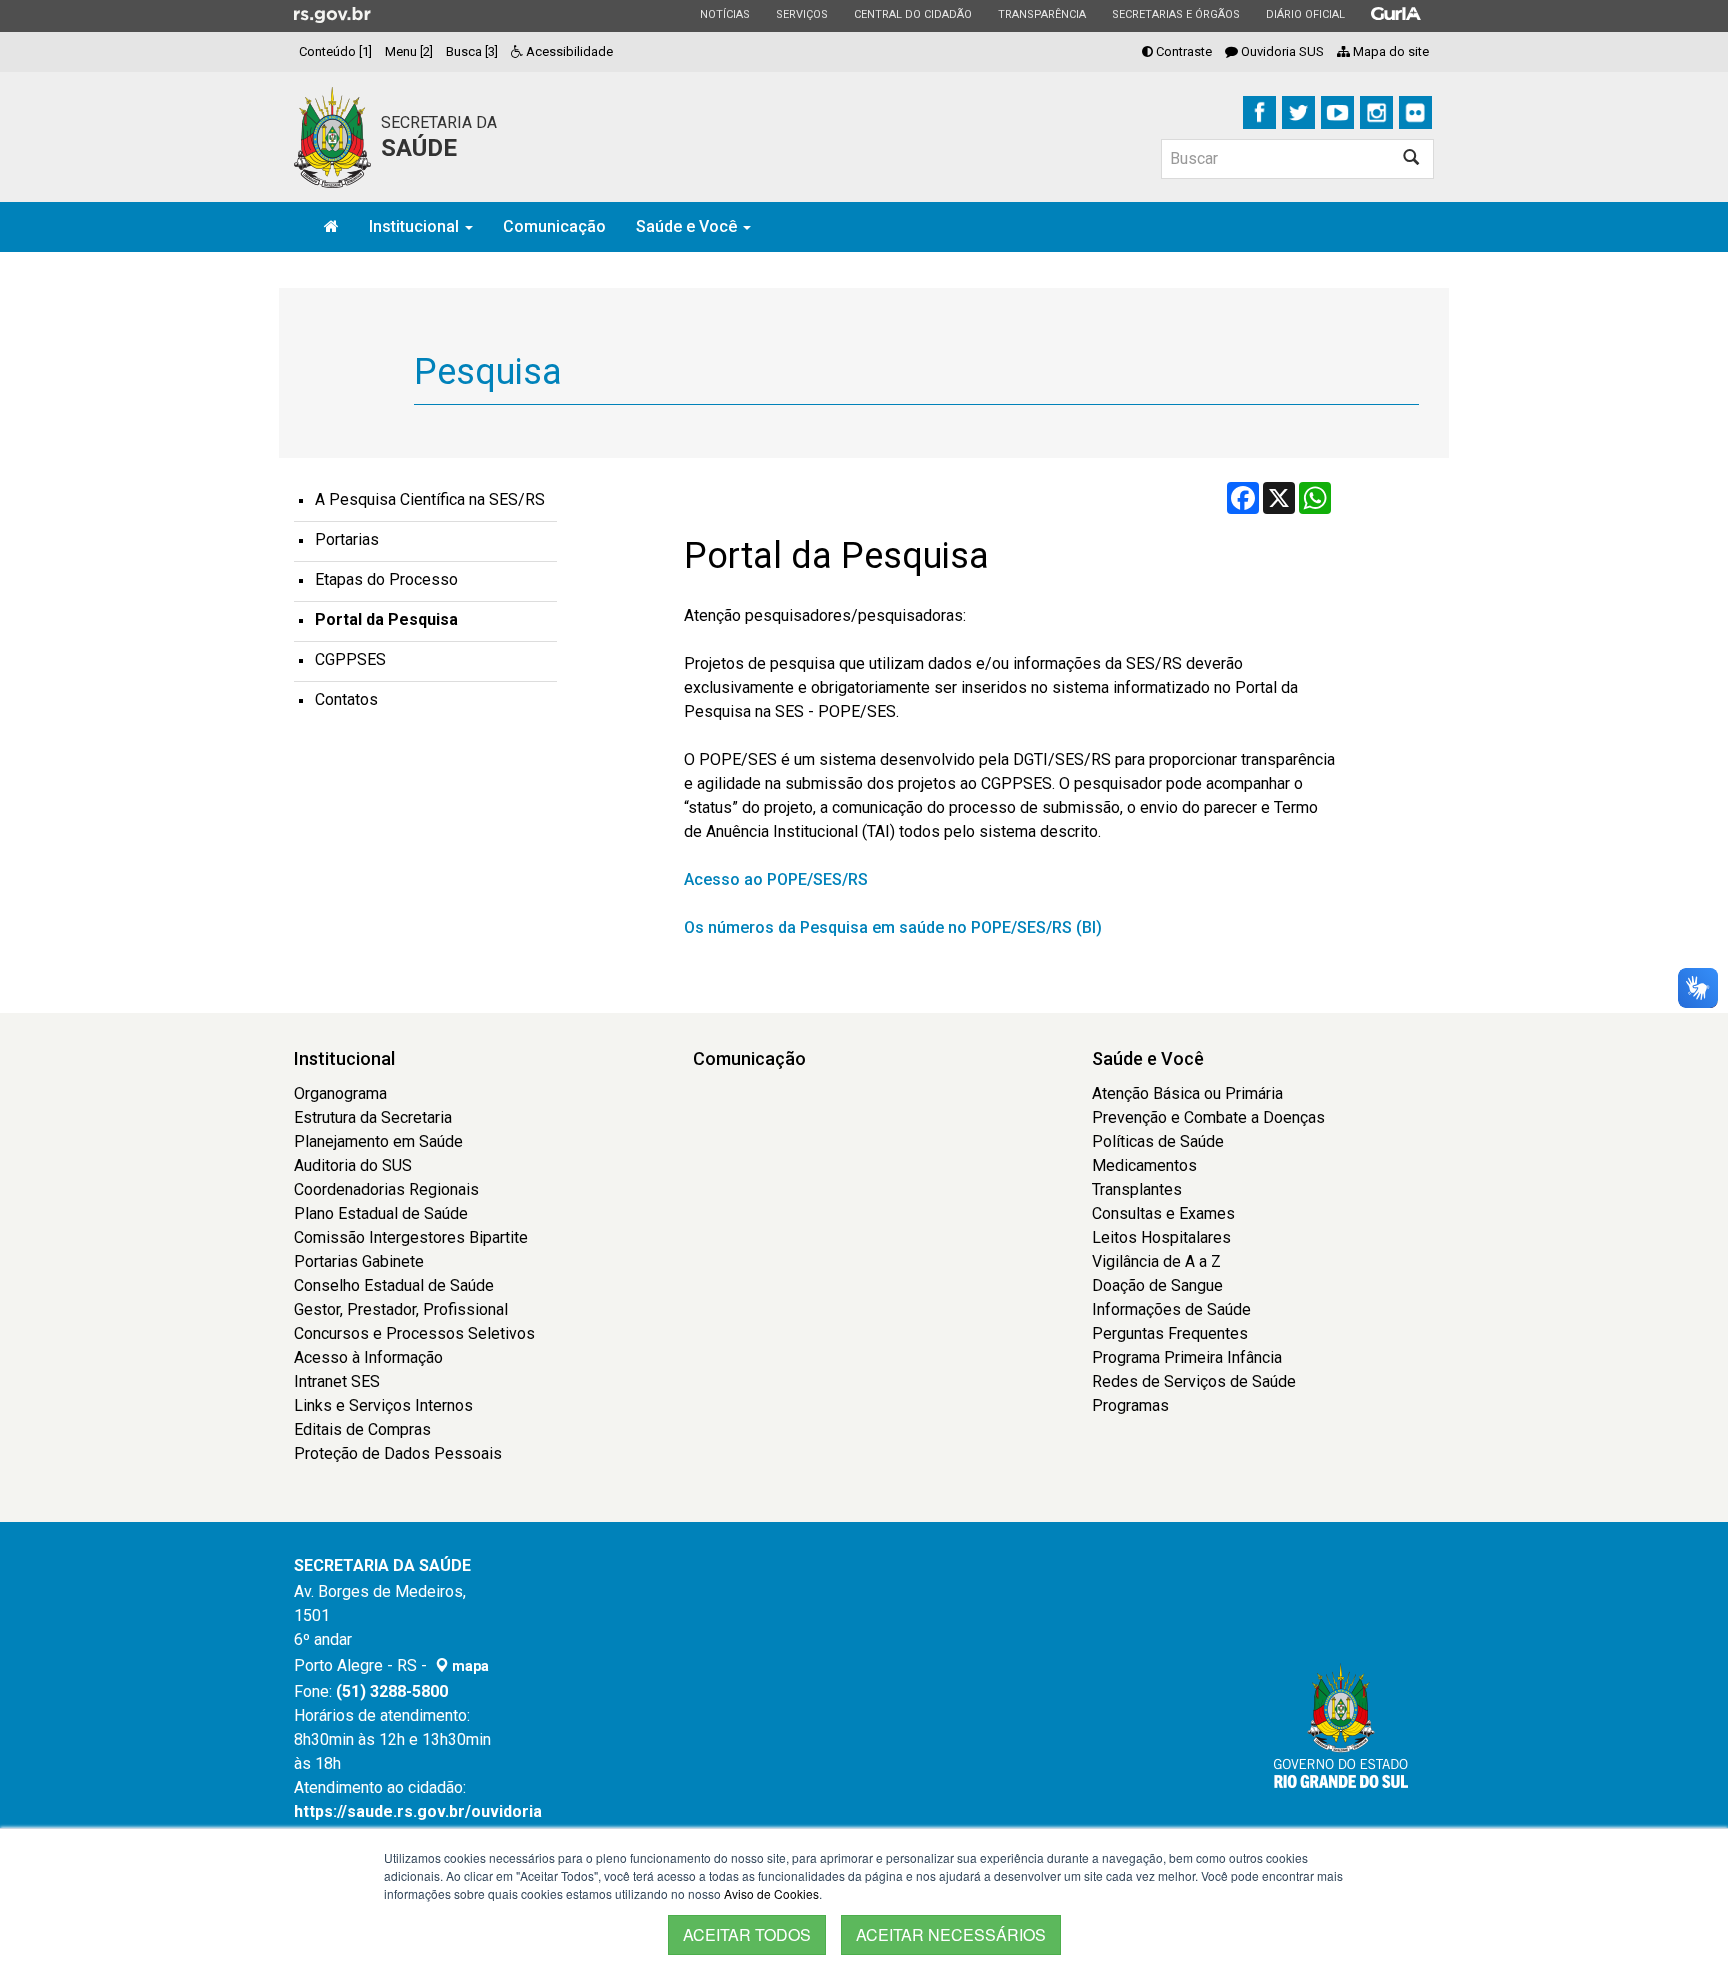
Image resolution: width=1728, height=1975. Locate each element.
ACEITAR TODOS (747, 1934)
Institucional (416, 226)
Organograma (340, 1093)
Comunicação (554, 226)
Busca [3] (472, 51)
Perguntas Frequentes (1170, 1333)
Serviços (801, 14)
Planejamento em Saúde (378, 1141)
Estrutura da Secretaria (373, 1117)
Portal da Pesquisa (386, 619)
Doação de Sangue (1157, 1285)
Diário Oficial (1305, 14)
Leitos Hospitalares (1161, 1237)
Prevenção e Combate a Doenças (1208, 1117)
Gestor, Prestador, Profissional (401, 1309)
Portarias (347, 539)
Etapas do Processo (386, 579)
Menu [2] (409, 51)
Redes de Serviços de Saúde (1194, 1381)
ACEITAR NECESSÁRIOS (951, 1934)
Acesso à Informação (368, 1357)
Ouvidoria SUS (1281, 51)
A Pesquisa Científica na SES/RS (430, 499)
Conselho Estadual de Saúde (394, 1285)
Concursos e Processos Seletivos (414, 1333)
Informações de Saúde (1171, 1309)
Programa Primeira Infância (1187, 1357)
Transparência (1041, 14)
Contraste (1182, 51)
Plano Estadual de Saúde (381, 1213)
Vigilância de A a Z (1156, 1261)
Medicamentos (1144, 1165)
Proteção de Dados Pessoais (398, 1453)
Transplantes (1137, 1189)
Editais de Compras (362, 1429)
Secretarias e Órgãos (1175, 14)
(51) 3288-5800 (392, 1691)
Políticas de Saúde (1158, 1141)
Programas (1130, 1405)
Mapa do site (1389, 51)
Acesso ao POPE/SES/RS (776, 879)
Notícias (724, 14)
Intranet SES (337, 1381)
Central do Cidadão (912, 14)
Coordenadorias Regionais (386, 1189)
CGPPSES (350, 659)
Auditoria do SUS (353, 1165)
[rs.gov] (332, 14)
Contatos (346, 699)
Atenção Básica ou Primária (1187, 1093)
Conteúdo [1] (335, 51)
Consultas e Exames (1163, 1213)
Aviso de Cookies (771, 1893)
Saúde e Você (688, 226)
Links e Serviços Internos (383, 1405)
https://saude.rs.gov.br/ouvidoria (418, 1811)
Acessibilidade (568, 51)
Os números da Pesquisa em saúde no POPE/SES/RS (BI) (893, 927)
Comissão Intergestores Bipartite (411, 1237)
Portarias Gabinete (359, 1261)
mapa (469, 1666)
